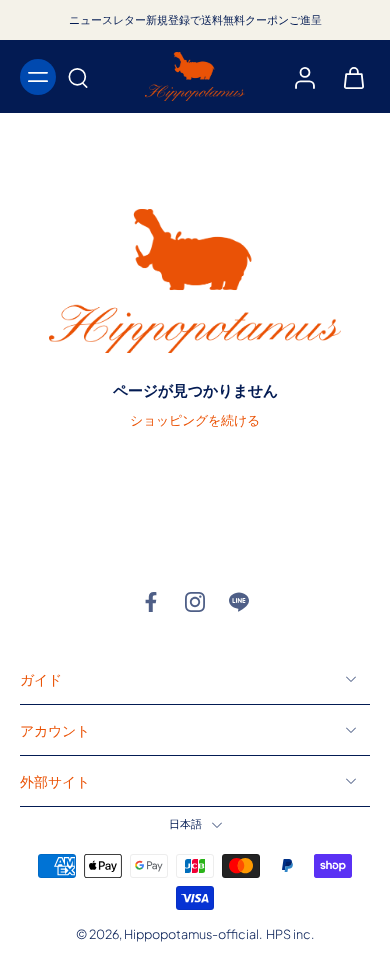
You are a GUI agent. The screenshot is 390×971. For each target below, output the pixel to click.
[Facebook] (151, 602)
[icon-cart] (348, 77)
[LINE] (239, 602)
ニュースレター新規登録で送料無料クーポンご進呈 (195, 19)
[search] (78, 77)
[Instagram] (195, 602)
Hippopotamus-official (191, 934)
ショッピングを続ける (195, 420)
